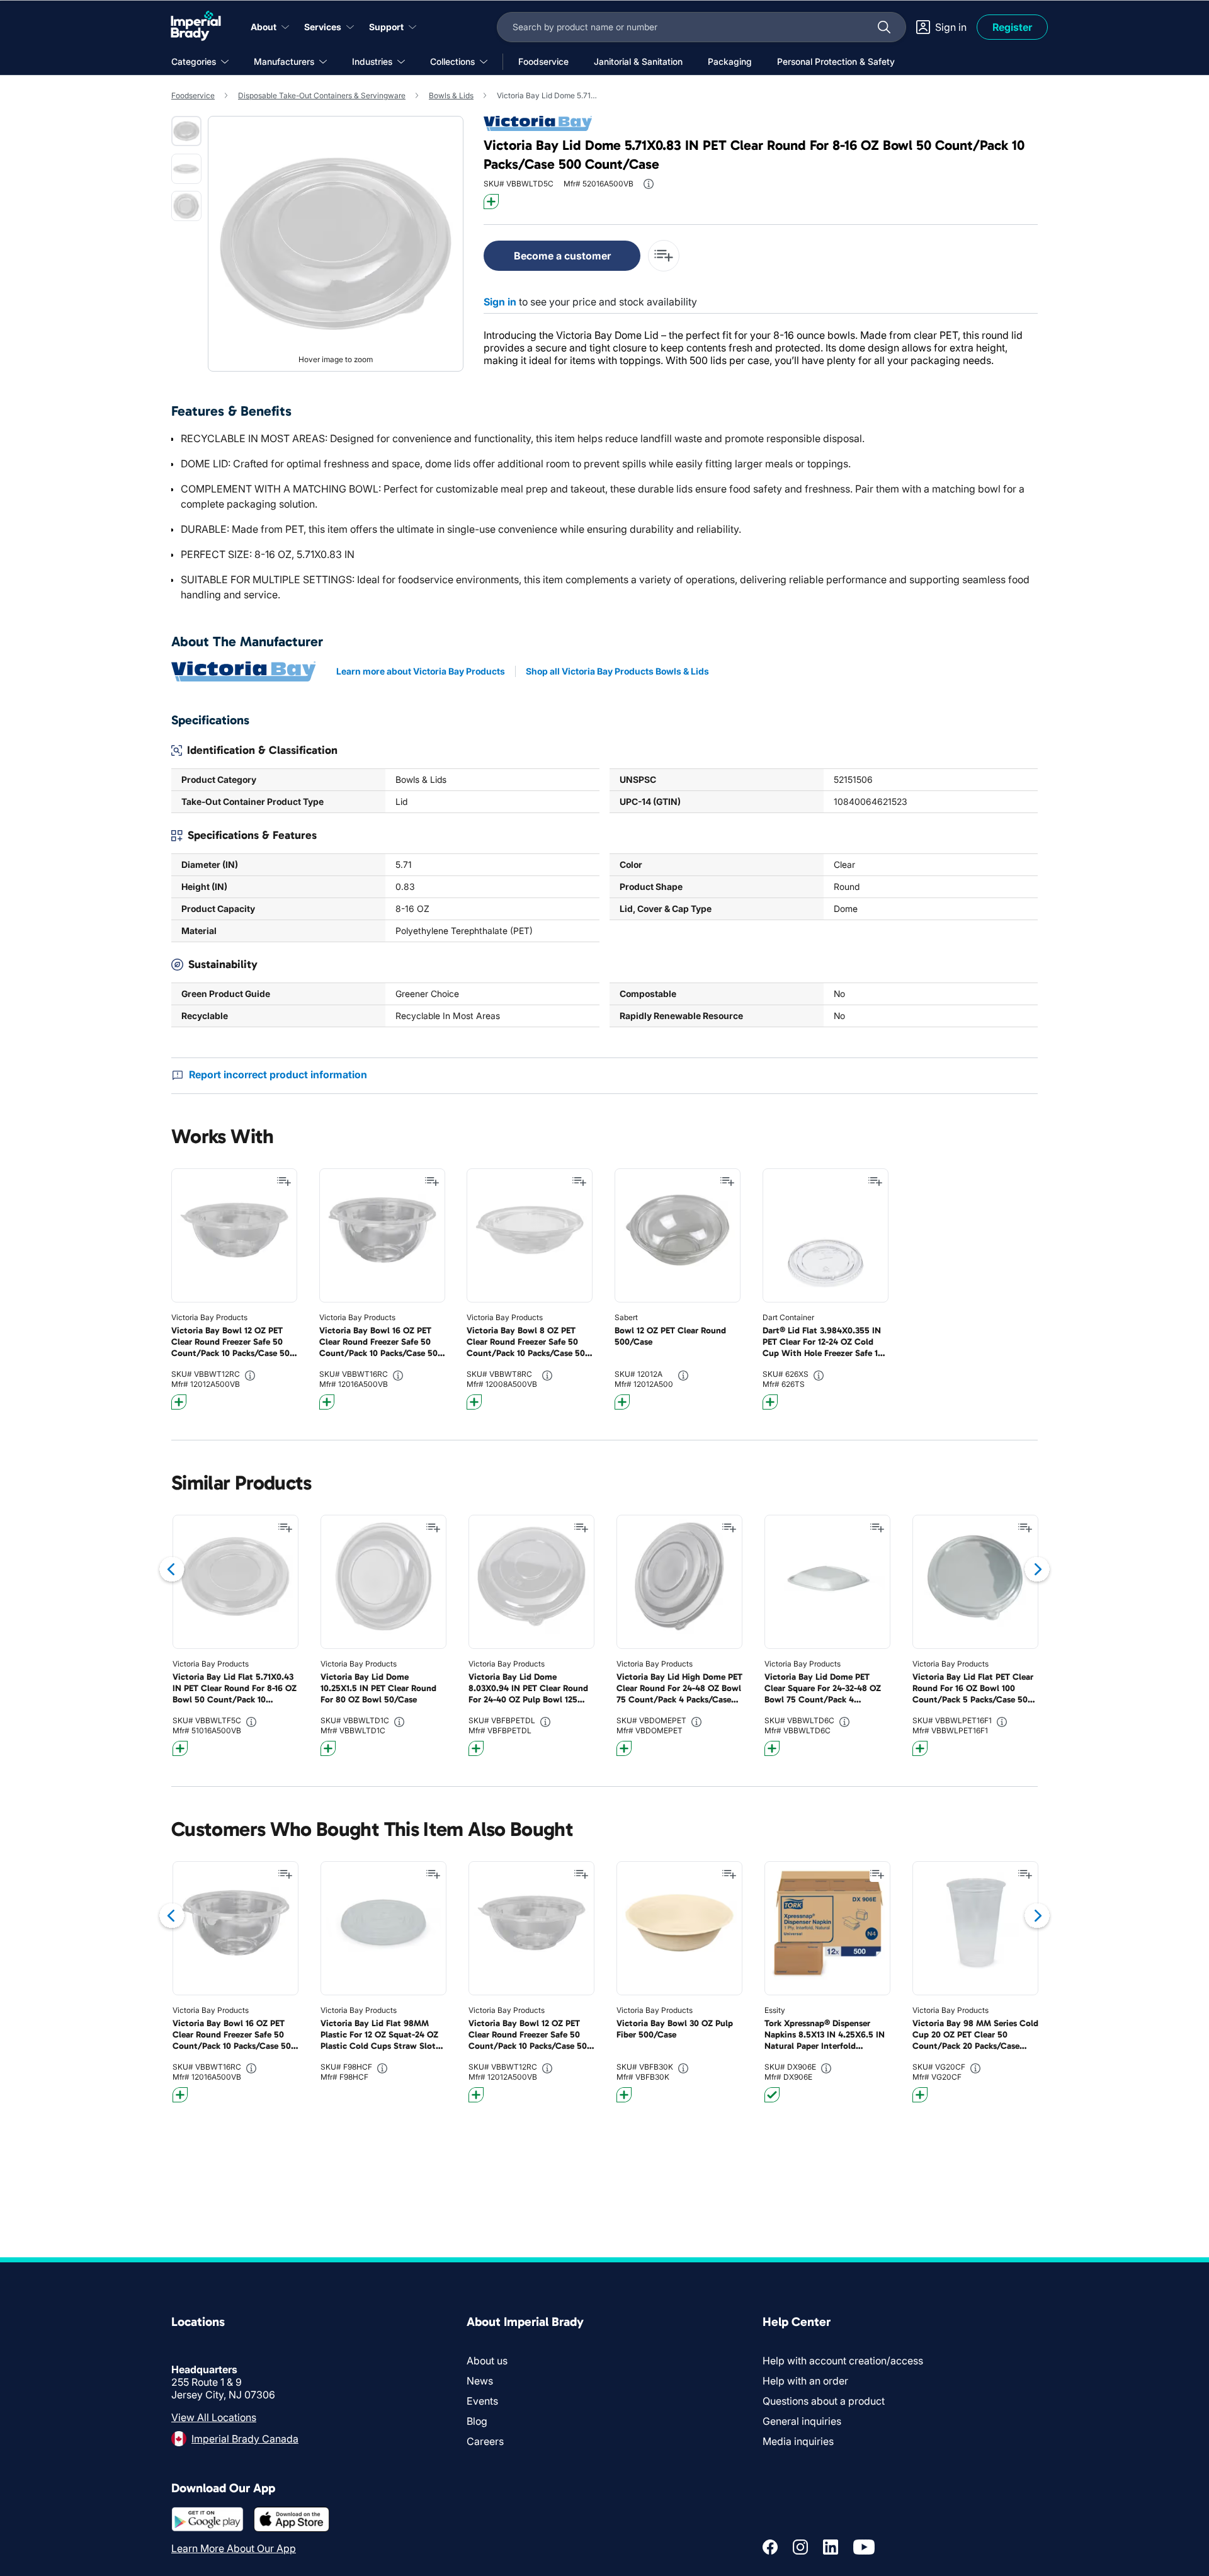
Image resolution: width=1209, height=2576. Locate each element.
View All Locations (214, 2417)
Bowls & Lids (451, 95)
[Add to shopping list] (284, 1182)
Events (482, 2401)
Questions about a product (824, 2401)
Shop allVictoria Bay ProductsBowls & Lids (617, 671)
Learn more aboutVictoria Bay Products (421, 671)
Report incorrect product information (278, 1074)
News (480, 2381)
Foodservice (193, 95)
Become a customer (562, 256)
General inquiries (802, 2421)
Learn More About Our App (234, 2548)
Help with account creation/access (843, 2361)
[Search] (884, 27)
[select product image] (186, 131)
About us (487, 2361)
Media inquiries (798, 2441)
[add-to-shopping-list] (664, 256)
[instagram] (800, 2547)
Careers (485, 2441)
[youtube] (864, 2547)
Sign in (500, 302)
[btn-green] (772, 2095)
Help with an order (805, 2381)
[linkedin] (831, 2547)
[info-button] (649, 184)
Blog (477, 2421)
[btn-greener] (491, 202)
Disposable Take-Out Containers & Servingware (322, 95)
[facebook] (770, 2547)
